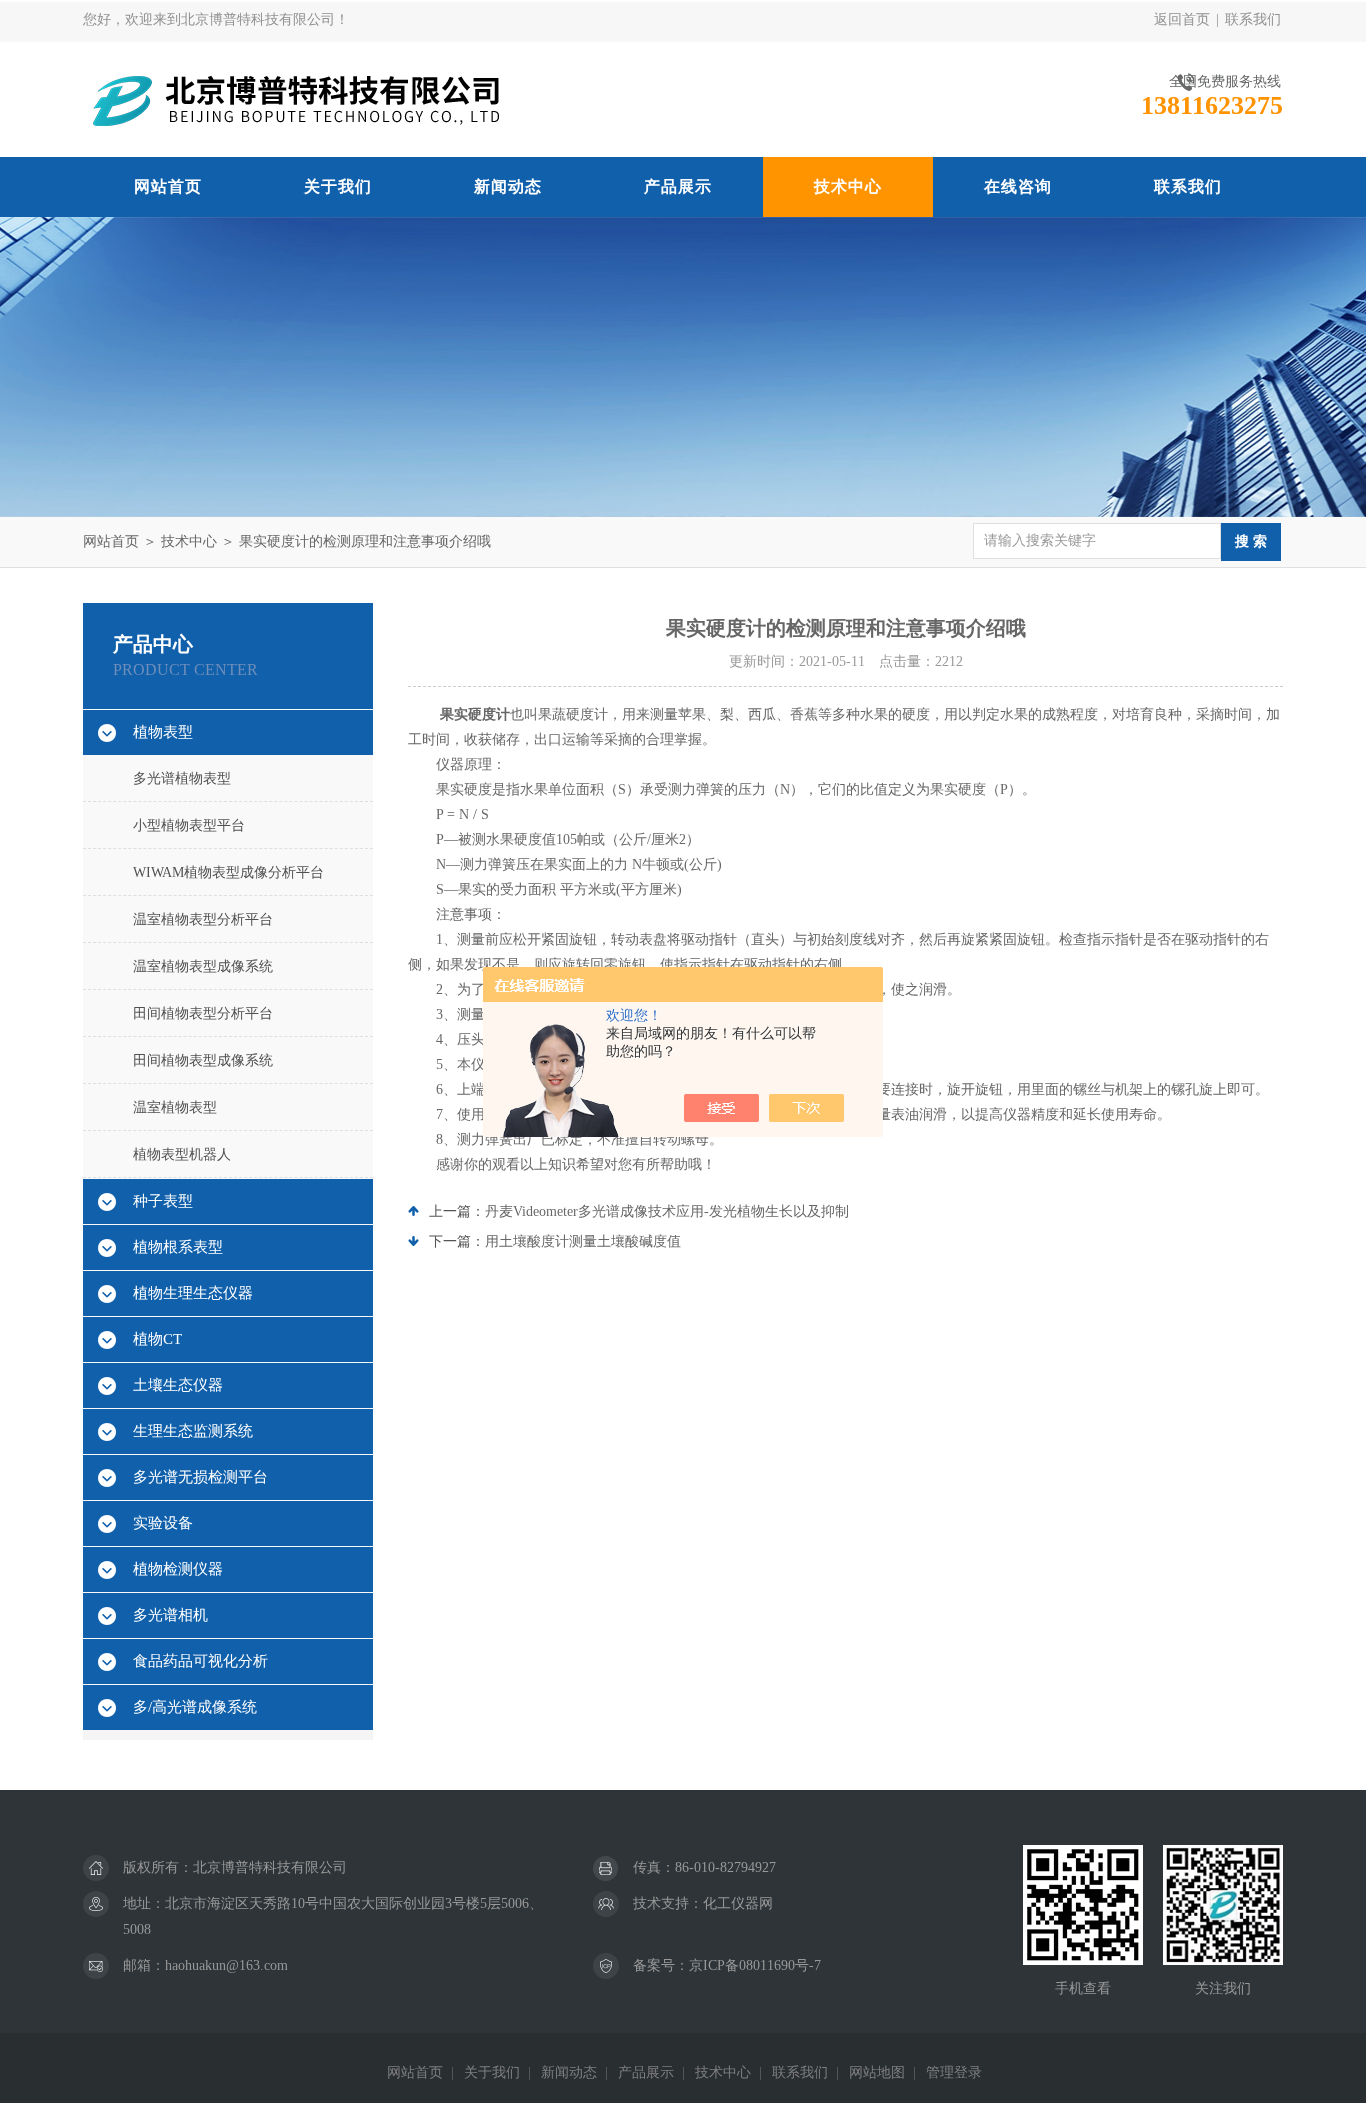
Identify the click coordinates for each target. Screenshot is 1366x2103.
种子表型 (163, 1201)
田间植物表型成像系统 (203, 1060)
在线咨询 (1018, 186)
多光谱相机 (170, 1615)
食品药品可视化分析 (200, 1661)
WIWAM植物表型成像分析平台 (228, 872)
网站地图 (877, 2072)
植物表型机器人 (182, 1154)
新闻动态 (508, 186)
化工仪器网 (738, 1903)
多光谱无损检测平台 (200, 1477)
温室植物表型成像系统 (203, 966)
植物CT (157, 1339)
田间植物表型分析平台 (203, 1013)
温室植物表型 (175, 1107)
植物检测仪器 (178, 1569)
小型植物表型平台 (189, 825)
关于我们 (338, 186)
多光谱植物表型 (182, 778)
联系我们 (1253, 19)
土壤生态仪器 (178, 1385)
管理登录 (954, 2072)
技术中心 (848, 186)
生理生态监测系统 (193, 1431)
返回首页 (1182, 19)
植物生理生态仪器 (193, 1293)
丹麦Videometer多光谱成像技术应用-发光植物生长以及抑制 (667, 1211)
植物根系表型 (178, 1247)
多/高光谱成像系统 (195, 1707)
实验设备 (163, 1523)
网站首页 (168, 186)
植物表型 (163, 732)
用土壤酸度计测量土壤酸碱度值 (583, 1241)
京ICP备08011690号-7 (755, 1965)
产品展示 (678, 186)
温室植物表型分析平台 (203, 919)
